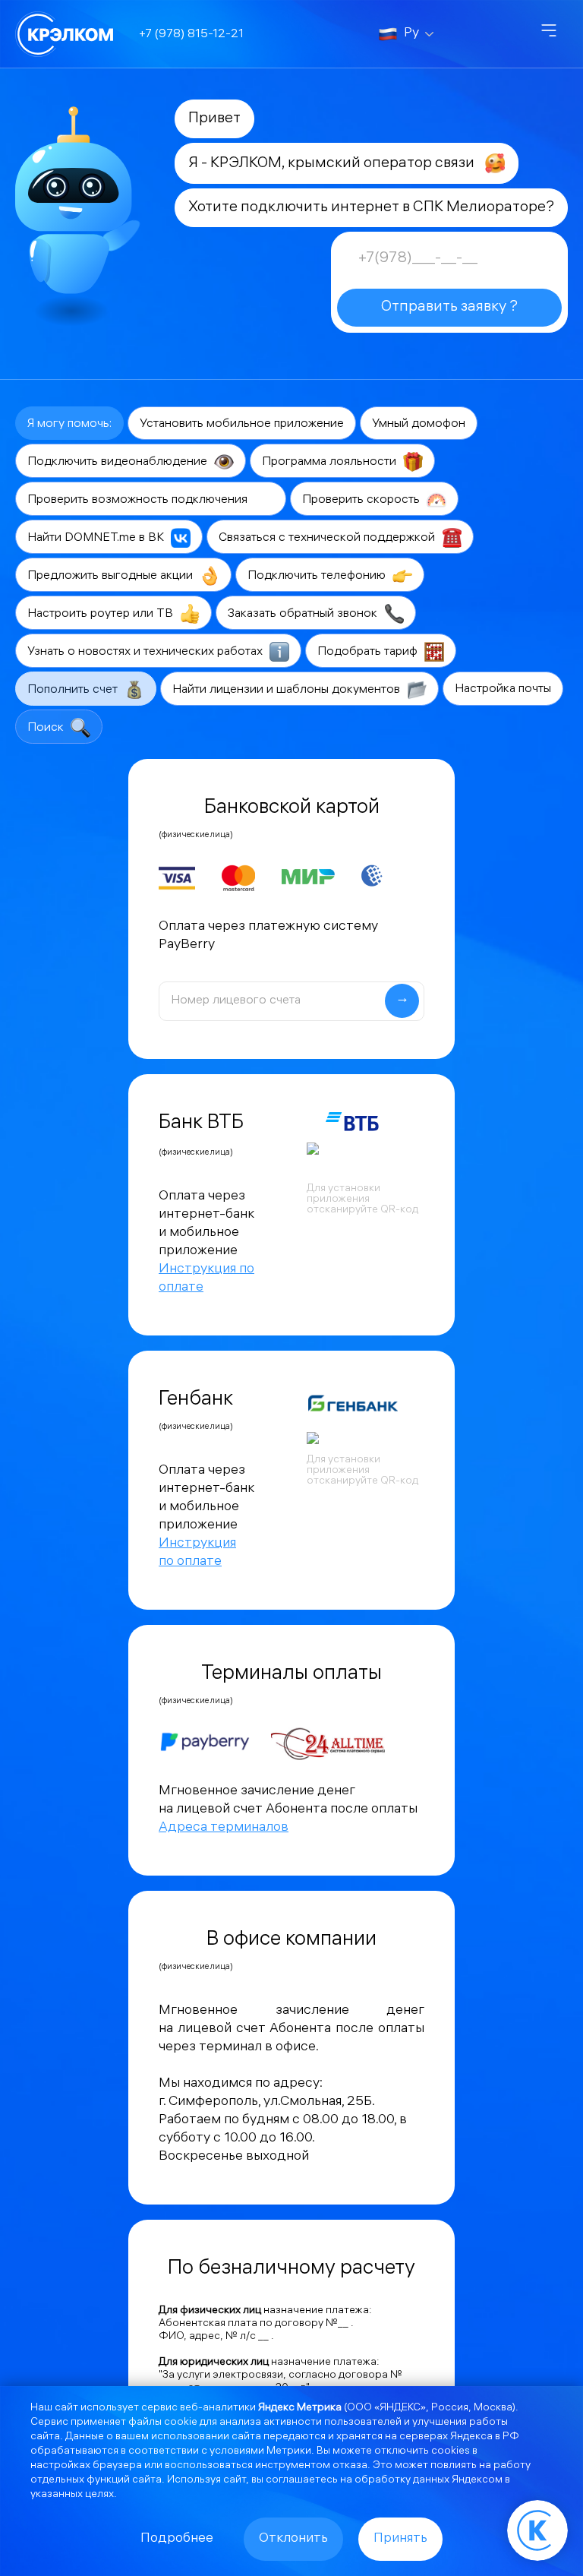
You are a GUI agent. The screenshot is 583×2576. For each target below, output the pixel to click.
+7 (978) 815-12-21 (191, 35)
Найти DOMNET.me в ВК (97, 538)
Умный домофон (419, 424)
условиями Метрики (260, 2452)
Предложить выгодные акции (112, 576)
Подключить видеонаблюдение (119, 462)
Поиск (47, 728)
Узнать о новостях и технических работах (147, 652)
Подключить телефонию (318, 576)
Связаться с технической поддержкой (328, 538)
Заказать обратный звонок (304, 614)
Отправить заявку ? (449, 307)
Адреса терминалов (224, 1828)
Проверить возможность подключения (139, 500)
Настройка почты (503, 689)
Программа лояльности (331, 462)
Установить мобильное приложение (242, 424)
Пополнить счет (74, 690)
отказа (350, 2466)
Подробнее (177, 2539)
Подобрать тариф (369, 652)
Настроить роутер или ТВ (102, 614)
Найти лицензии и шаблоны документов (288, 690)
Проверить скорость (362, 500)
